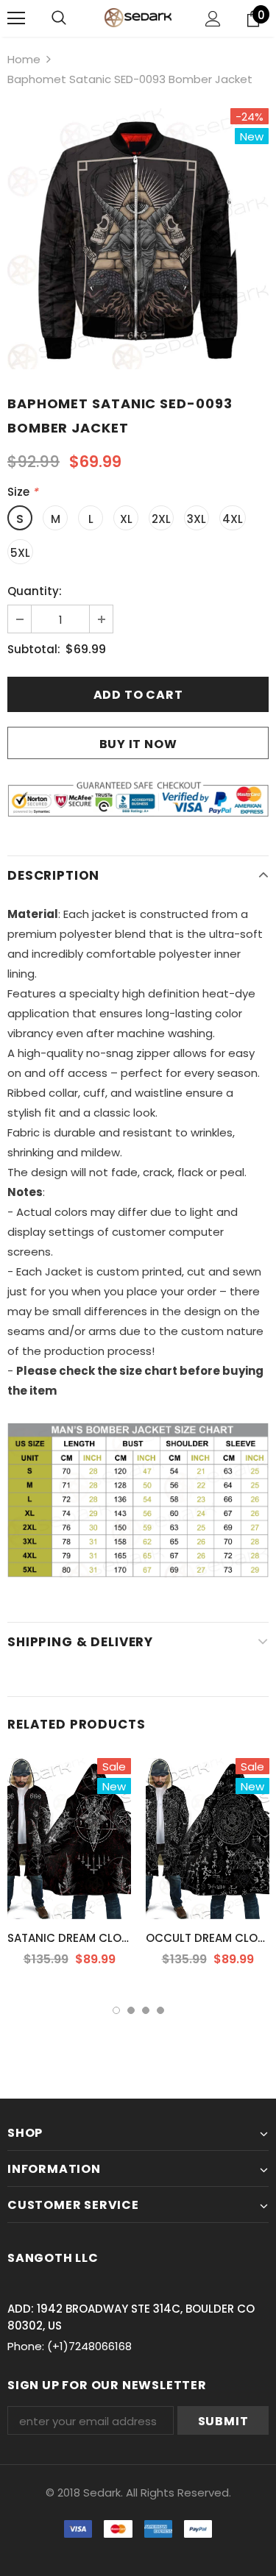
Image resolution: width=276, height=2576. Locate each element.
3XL (197, 519)
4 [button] (160, 2010)
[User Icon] (213, 19)
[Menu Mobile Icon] (16, 18)
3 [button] (146, 2010)
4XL (233, 519)
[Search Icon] (59, 18)
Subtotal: (34, 649)
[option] (138, 239)
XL (126, 519)
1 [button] (116, 2010)
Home (24, 59)
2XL (161, 519)
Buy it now (138, 744)
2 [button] (131, 2010)
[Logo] (138, 17)
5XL (20, 553)
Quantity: (35, 591)
